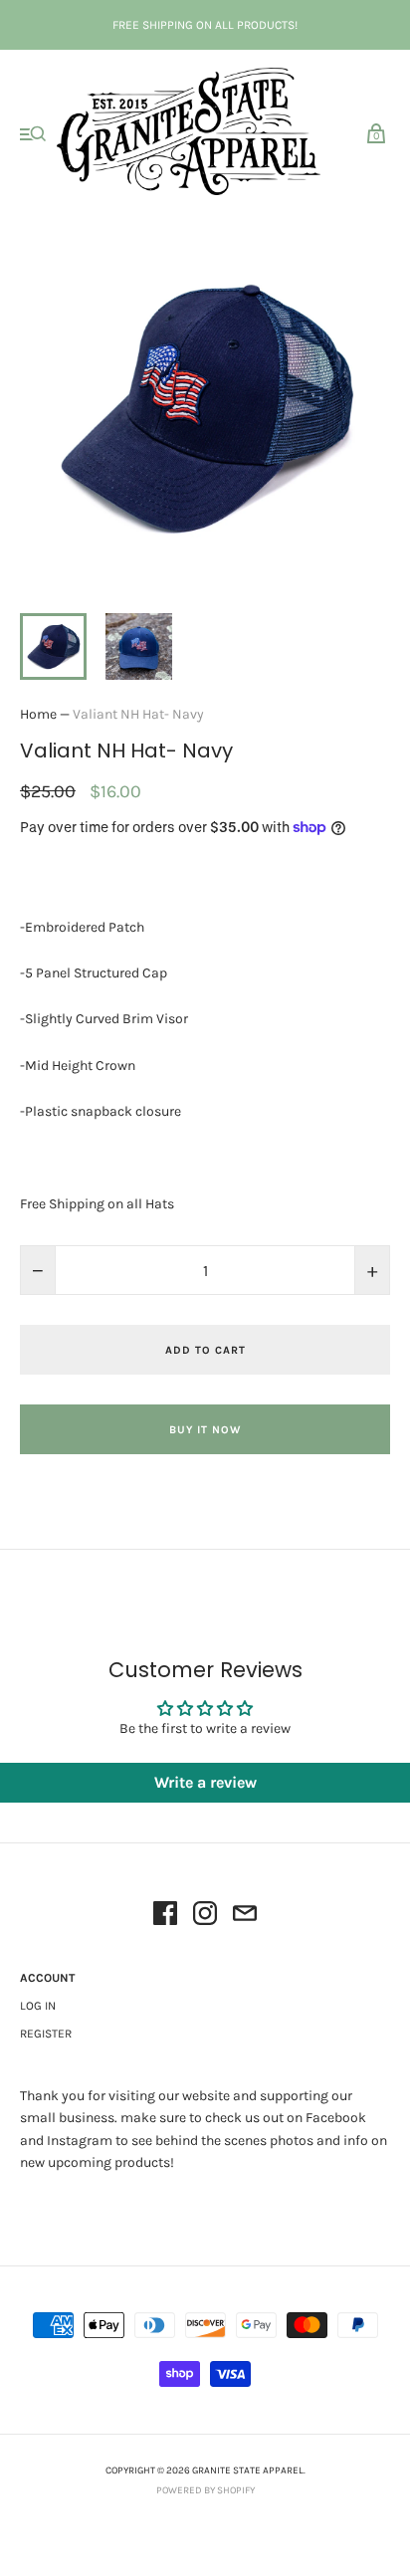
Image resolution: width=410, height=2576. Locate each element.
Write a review (205, 1782)
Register (46, 2034)
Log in (38, 2006)
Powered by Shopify (205, 2490)
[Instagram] (205, 1917)
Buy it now (205, 1430)
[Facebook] (165, 1917)
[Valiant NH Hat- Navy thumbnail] (53, 646)
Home (38, 714)
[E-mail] (245, 1917)
